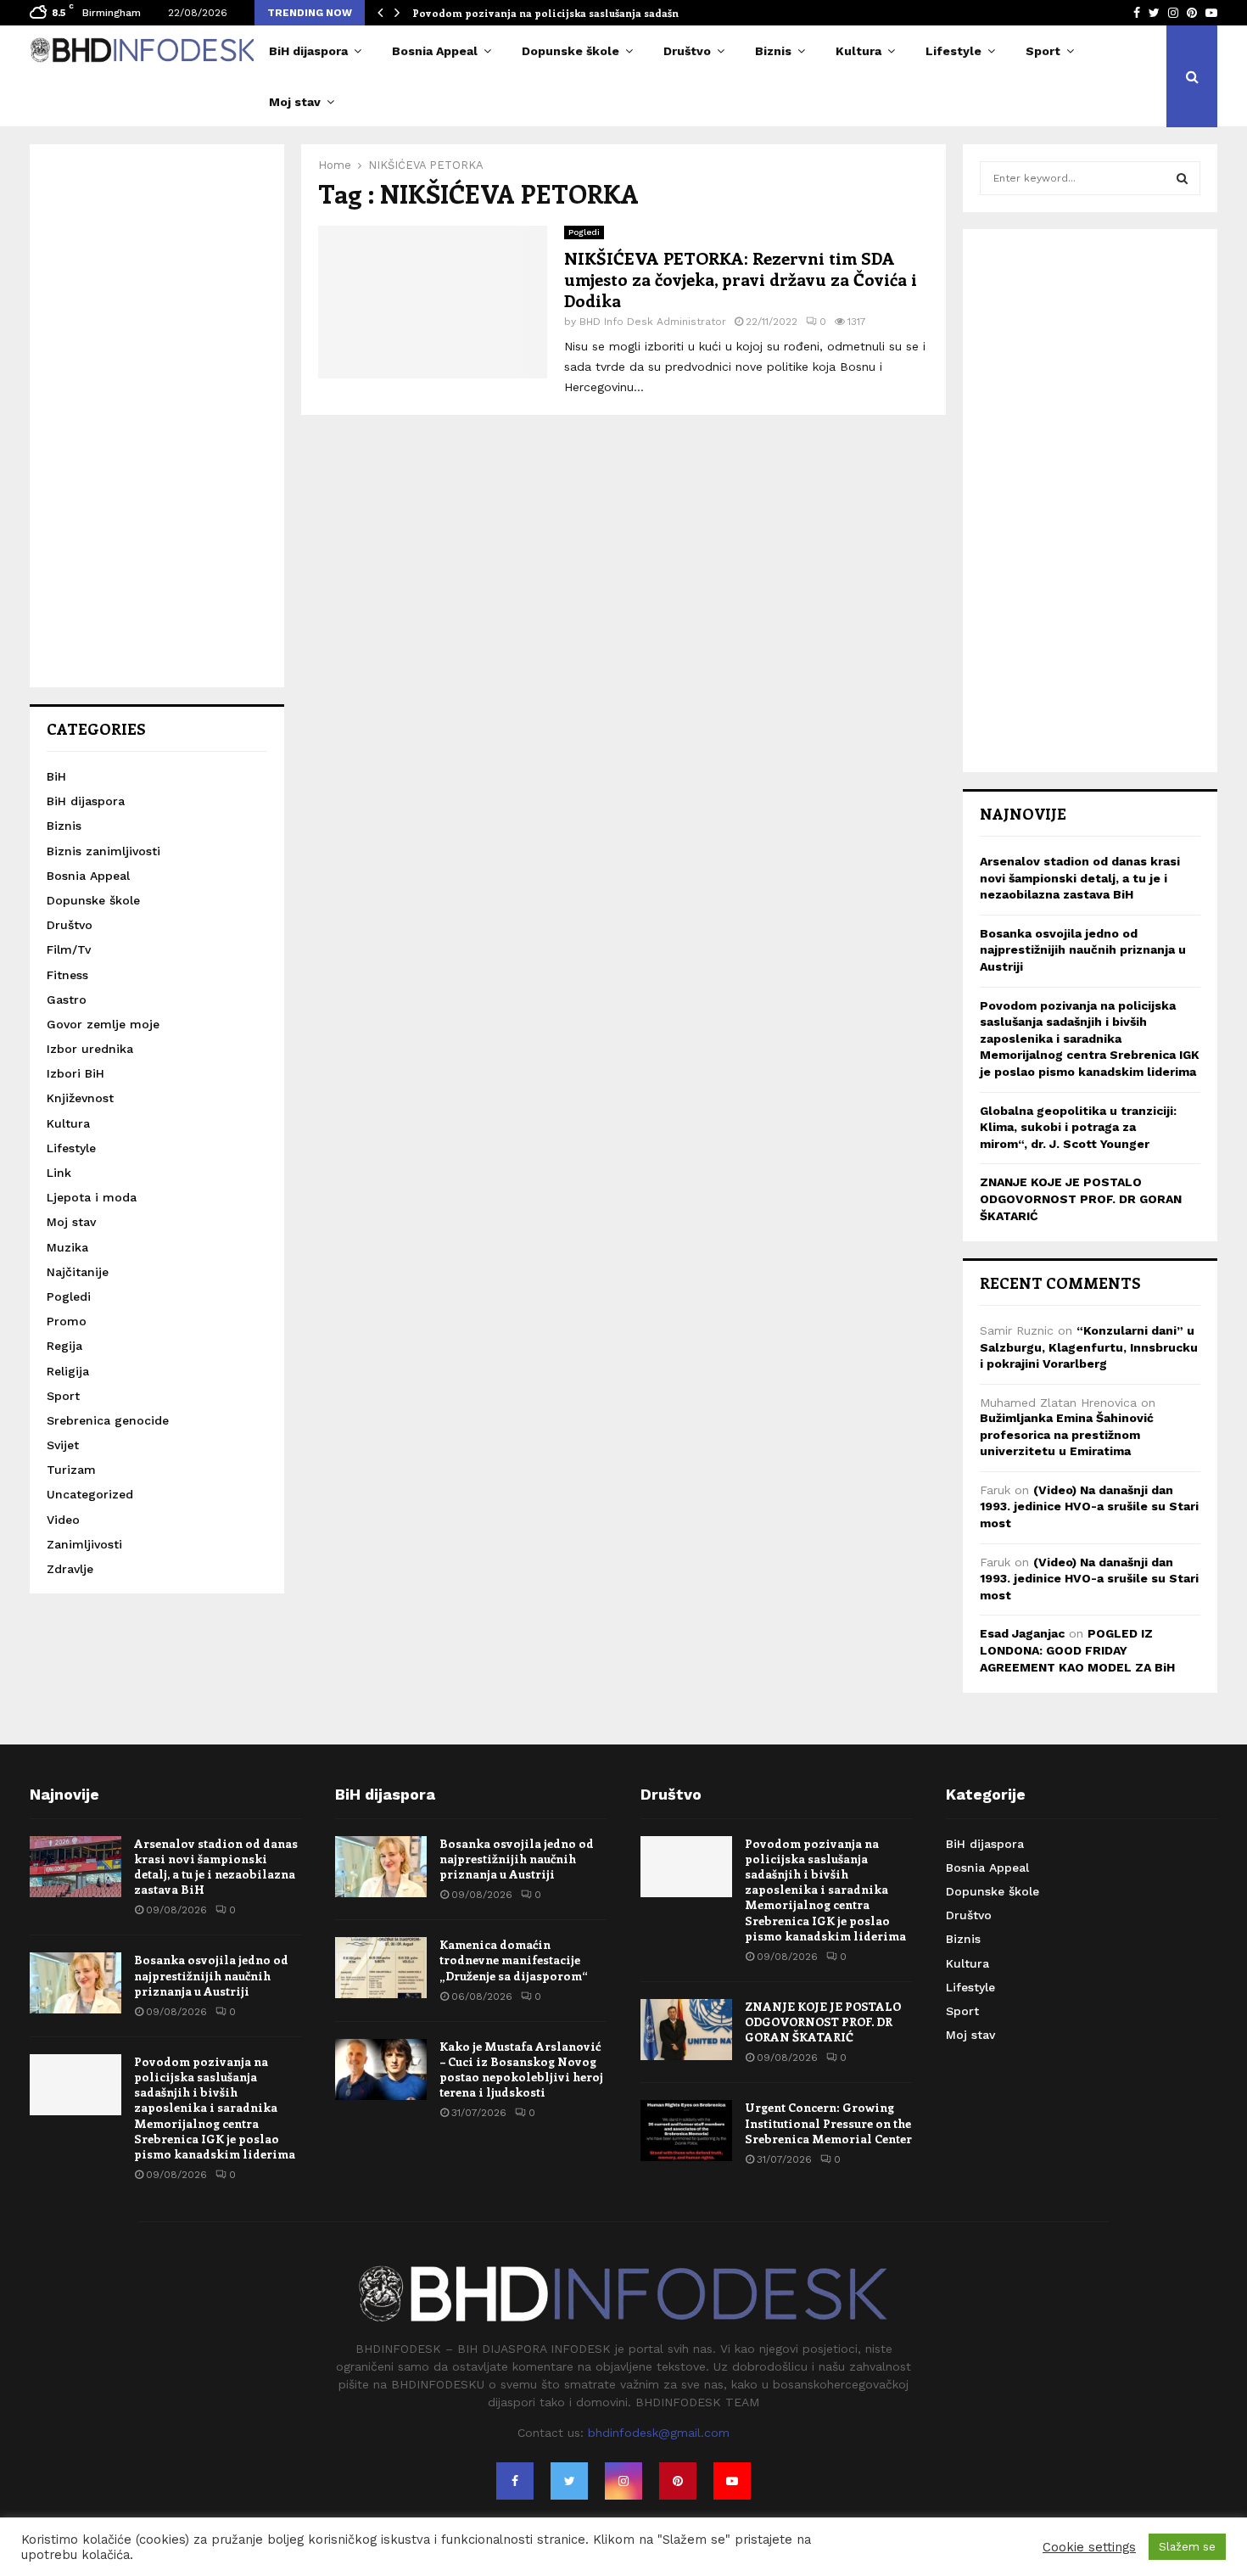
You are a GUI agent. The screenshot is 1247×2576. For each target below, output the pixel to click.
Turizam (71, 1470)
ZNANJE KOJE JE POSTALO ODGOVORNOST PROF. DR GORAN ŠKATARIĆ (1081, 1198)
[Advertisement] (157, 416)
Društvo (687, 51)
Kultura (858, 51)
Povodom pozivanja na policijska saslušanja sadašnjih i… (560, 13)
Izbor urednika (90, 1049)
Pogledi (584, 232)
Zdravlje (70, 1569)
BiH (56, 776)
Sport (1043, 51)
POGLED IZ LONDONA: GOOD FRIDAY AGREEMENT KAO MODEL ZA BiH (1077, 1650)
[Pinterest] (678, 2481)
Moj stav (295, 102)
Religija (68, 1371)
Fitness (67, 975)
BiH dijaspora (308, 51)
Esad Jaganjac (1022, 1633)
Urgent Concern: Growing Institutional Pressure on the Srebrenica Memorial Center (828, 2122)
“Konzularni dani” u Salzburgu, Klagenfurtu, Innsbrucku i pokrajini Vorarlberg (1089, 1347)
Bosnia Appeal (435, 51)
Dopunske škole (570, 51)
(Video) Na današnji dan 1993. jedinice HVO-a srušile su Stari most (1089, 1506)
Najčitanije (78, 1272)
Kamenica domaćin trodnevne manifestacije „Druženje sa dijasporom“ (514, 1960)
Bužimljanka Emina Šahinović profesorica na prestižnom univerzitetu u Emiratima (1067, 1434)
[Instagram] (623, 2481)
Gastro (67, 1000)
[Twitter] (569, 2481)
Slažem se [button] (1187, 2547)
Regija (64, 1346)
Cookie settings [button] (1089, 2547)
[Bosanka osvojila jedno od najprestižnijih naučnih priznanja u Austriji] (75, 1983)
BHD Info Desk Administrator (653, 322)
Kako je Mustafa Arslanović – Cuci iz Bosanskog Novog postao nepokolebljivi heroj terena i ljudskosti (521, 2069)
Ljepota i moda (92, 1197)
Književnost (80, 1098)
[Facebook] (515, 2481)
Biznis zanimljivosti (103, 851)
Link (59, 1173)
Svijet (63, 1445)
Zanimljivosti (84, 1544)
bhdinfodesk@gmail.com (659, 2433)
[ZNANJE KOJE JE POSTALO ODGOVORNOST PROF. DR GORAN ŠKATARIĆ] (686, 2030)
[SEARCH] (1182, 178)
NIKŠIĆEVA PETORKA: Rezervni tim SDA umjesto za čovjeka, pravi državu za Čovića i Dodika (741, 279)
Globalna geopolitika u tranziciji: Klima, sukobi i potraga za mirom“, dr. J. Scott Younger (1078, 1127)
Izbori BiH (75, 1073)
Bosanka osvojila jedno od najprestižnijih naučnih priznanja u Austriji (1083, 950)
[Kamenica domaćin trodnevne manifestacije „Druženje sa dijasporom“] (381, 1968)
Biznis (773, 51)
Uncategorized (90, 1494)
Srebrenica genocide (108, 1420)
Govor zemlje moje (103, 1024)
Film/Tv (69, 949)
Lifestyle (953, 51)
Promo (67, 1321)
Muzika (67, 1247)
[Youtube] (732, 2481)
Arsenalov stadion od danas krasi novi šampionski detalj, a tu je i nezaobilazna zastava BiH (1080, 878)
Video (63, 1520)
